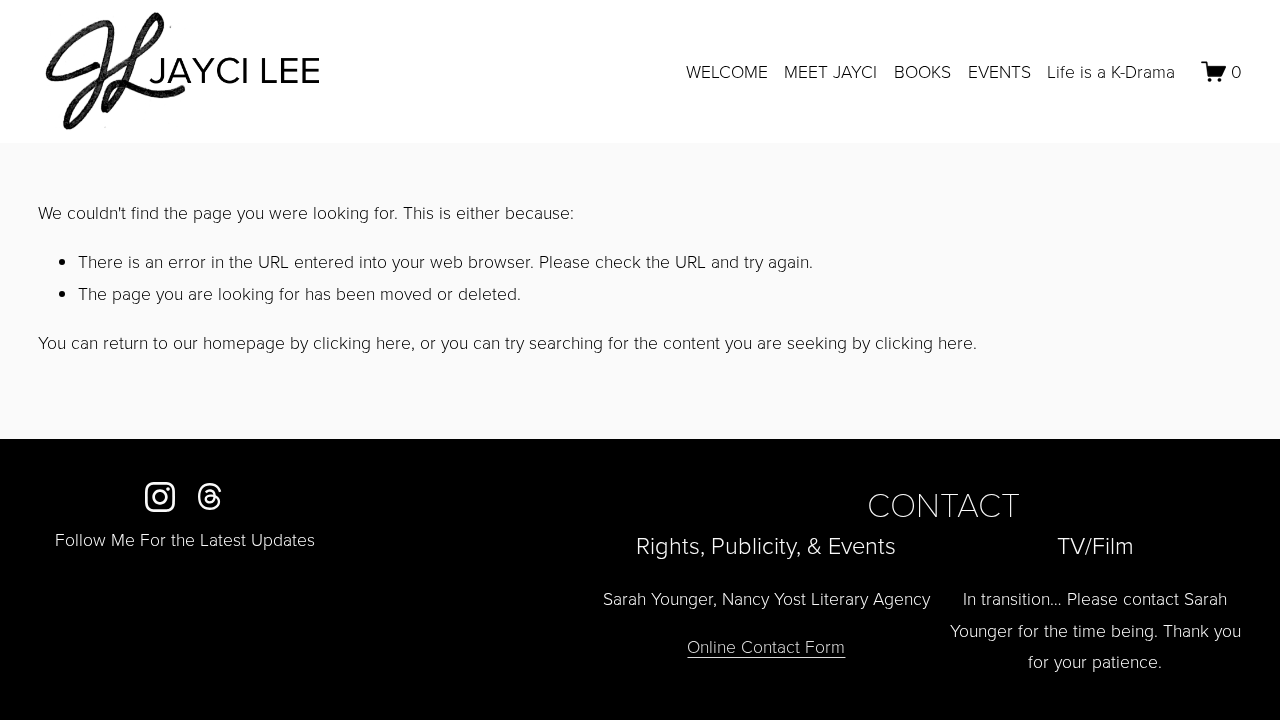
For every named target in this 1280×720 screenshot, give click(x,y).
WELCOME (727, 71)
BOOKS (922, 71)
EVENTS (999, 71)
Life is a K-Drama (1111, 71)
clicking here (362, 342)
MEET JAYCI (830, 71)
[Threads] (210, 497)
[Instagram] (160, 497)
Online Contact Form (766, 646)
